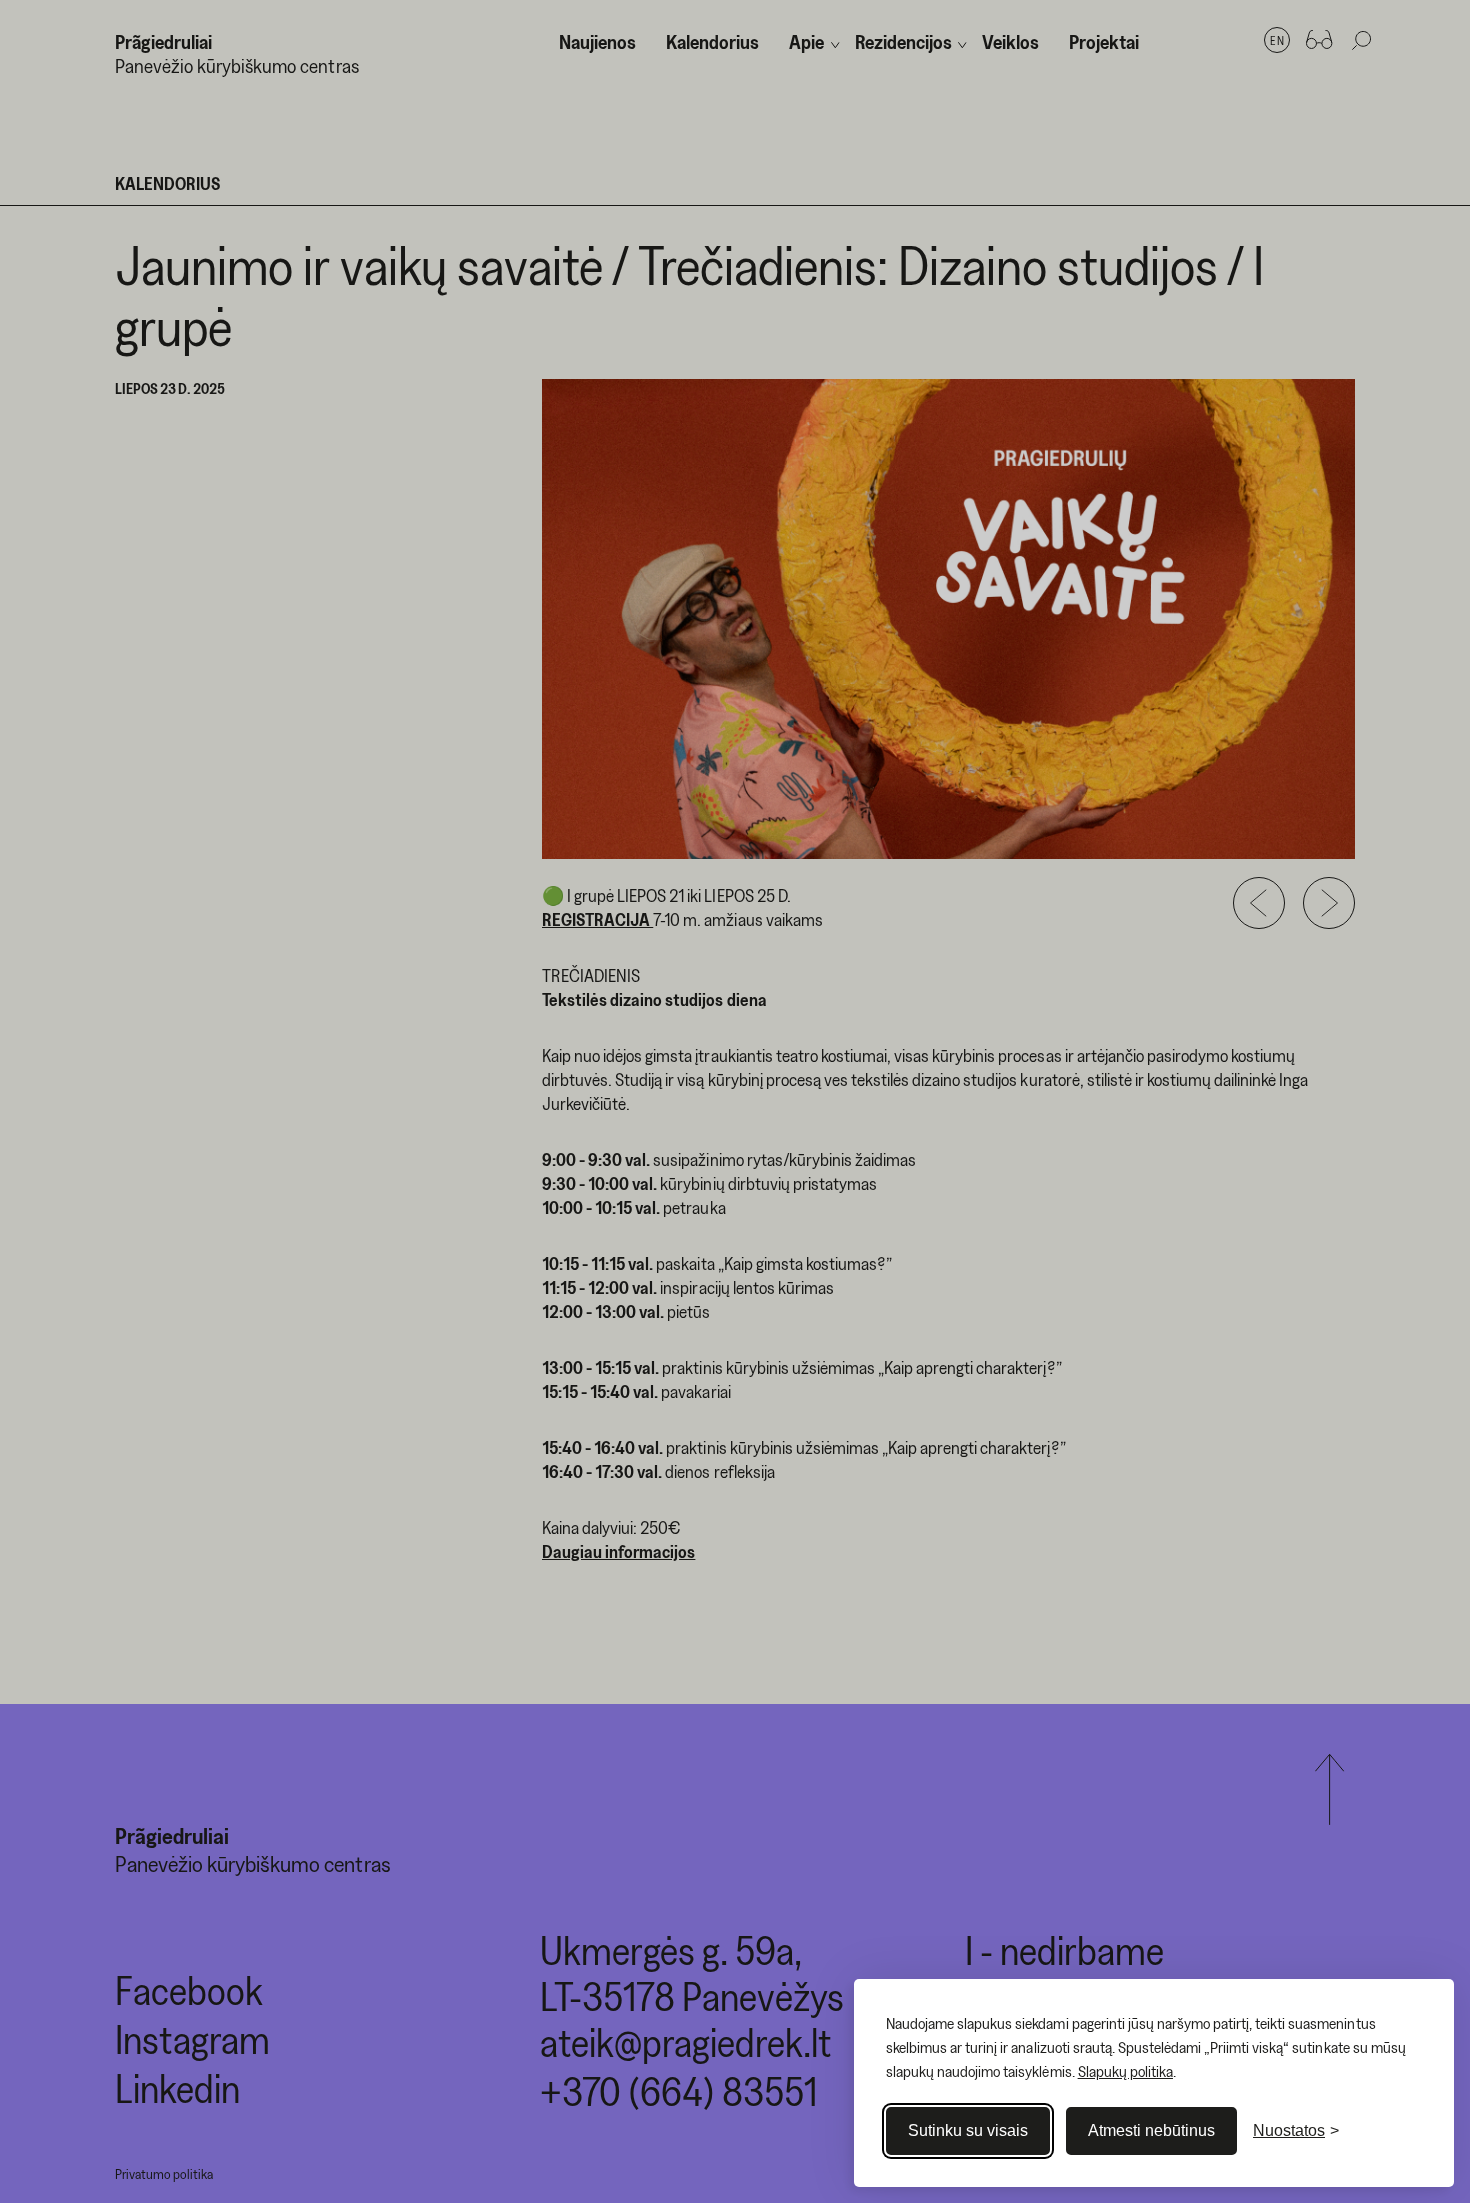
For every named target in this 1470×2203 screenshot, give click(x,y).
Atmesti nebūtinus (1151, 2130)
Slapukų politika (1125, 2071)
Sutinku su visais (968, 2130)
